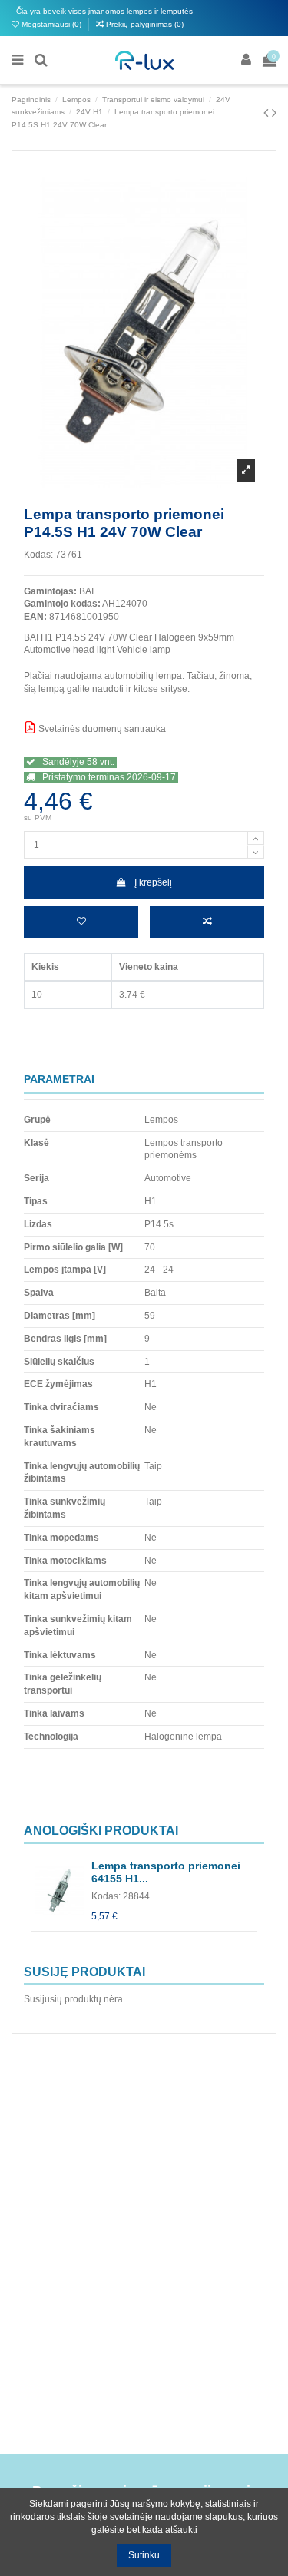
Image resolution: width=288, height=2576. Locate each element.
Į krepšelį (153, 882)
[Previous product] (268, 113)
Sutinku (144, 2555)
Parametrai (59, 1079)
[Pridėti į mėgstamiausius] (81, 922)
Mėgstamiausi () (51, 24)
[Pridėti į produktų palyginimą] (207, 922)
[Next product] (274, 113)
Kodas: (38, 555)
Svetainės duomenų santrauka (101, 729)
